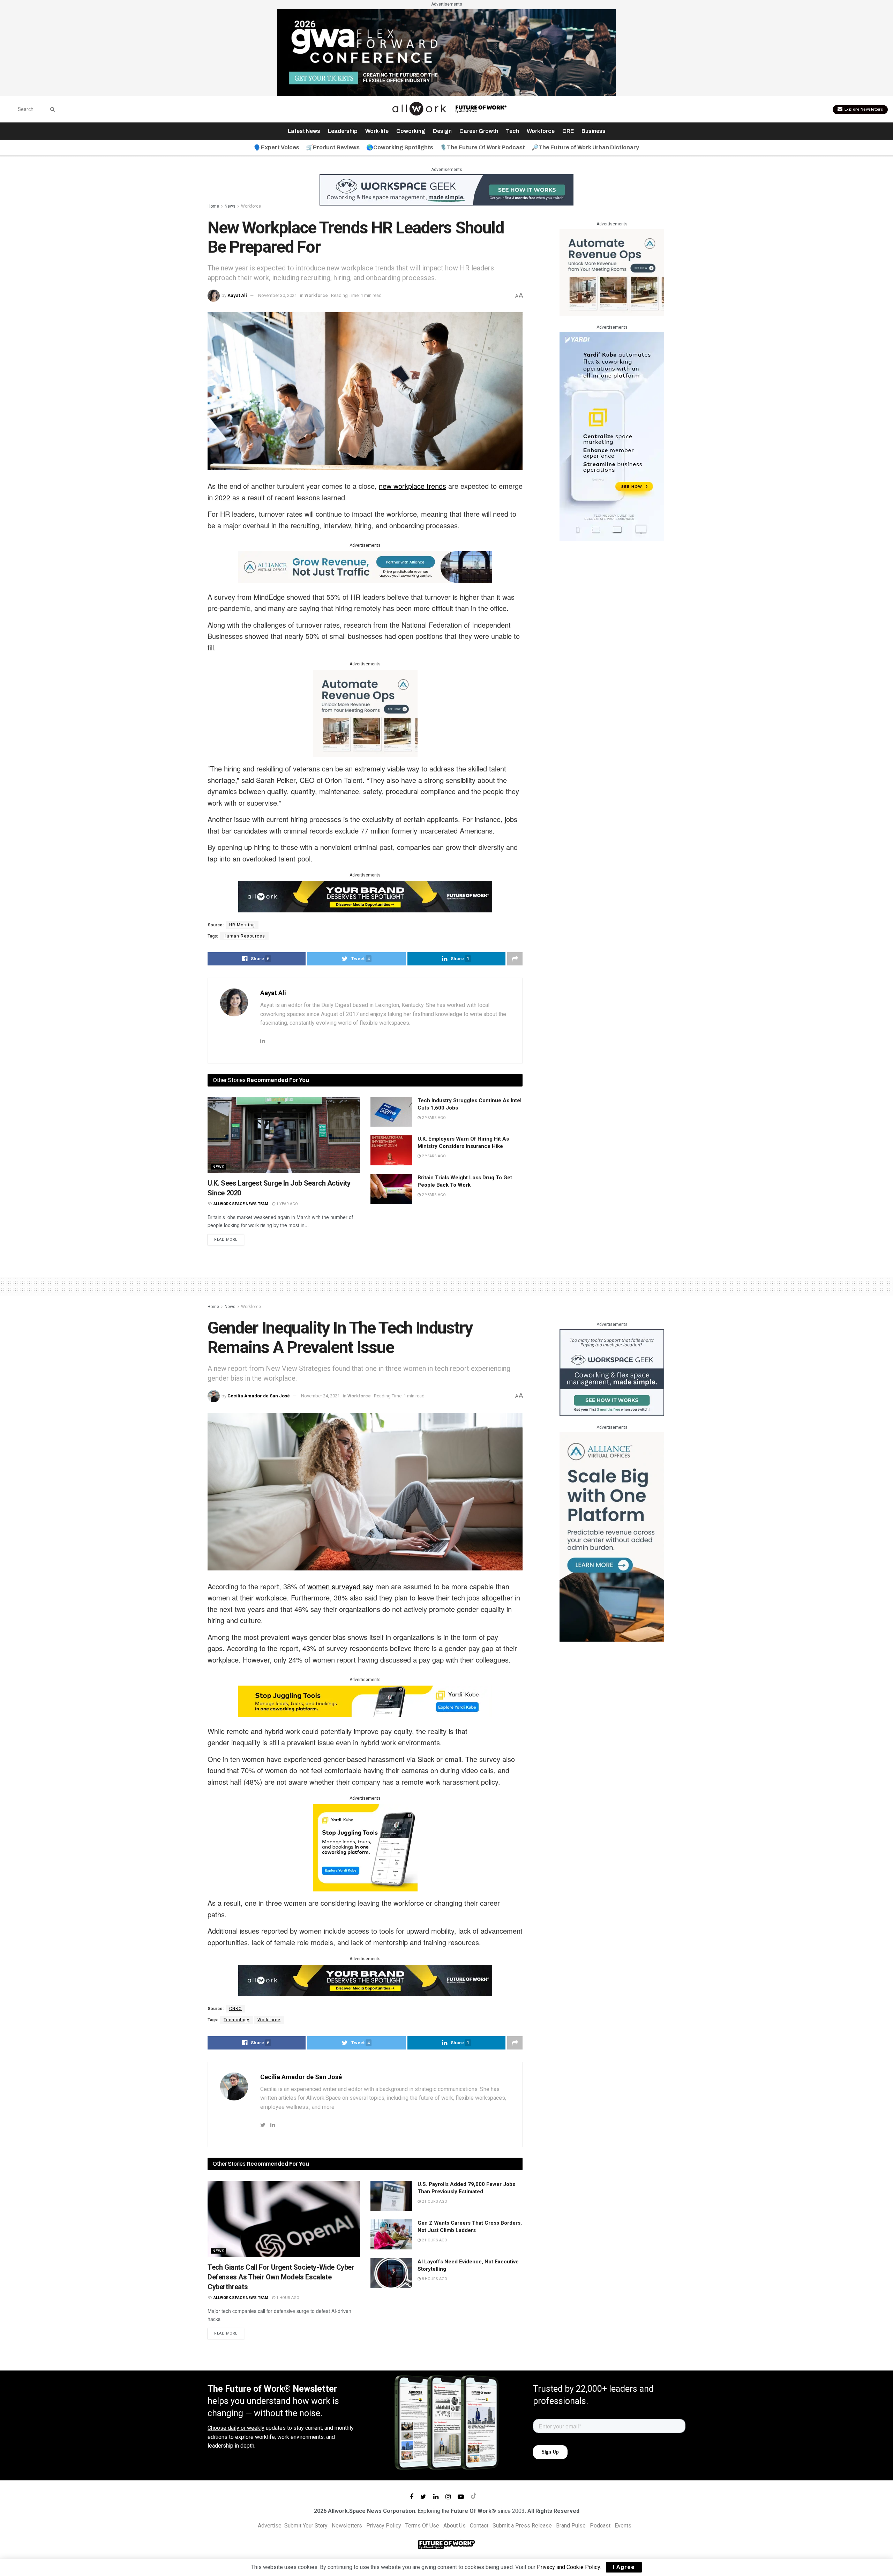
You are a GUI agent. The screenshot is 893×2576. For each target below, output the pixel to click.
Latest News (304, 131)
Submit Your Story (306, 2526)
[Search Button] (51, 109)
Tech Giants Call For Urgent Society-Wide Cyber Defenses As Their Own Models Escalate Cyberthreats (281, 2277)
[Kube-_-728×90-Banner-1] (365, 1701)
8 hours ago (434, 2279)
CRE (568, 131)
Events (623, 2526)
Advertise (270, 2526)
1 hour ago (287, 2298)
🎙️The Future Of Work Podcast (482, 147)
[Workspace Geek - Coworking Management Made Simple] (446, 189)
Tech (512, 131)
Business (594, 131)
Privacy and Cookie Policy (568, 2567)
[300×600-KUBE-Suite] (612, 436)
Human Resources (244, 936)
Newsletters (347, 2526)
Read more (226, 1240)
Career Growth (479, 131)
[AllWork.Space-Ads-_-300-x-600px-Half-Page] (612, 1536)
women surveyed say (340, 1586)
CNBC (235, 2009)
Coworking (411, 131)
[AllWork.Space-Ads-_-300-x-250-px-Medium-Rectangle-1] (365, 713)
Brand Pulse (571, 2526)
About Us (455, 2526)
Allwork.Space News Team (241, 1204)
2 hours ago (434, 2201)
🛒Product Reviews (333, 147)
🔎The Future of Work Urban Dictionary (585, 147)
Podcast (600, 2526)
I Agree (624, 2567)
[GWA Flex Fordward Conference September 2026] (446, 52)
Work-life (377, 131)
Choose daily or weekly (236, 2428)
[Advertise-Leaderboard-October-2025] (365, 896)
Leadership (343, 131)
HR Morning (242, 925)
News (230, 206)
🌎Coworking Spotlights (400, 147)
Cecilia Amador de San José (259, 1396)
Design (442, 131)
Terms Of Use (422, 2526)
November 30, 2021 (277, 295)
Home (213, 206)
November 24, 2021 (320, 1396)
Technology (237, 2020)
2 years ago (433, 1118)
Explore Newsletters (863, 109)
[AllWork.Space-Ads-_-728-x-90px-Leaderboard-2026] (365, 566)
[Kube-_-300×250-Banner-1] (365, 1847)
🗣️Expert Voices (277, 147)
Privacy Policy (384, 2526)
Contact (479, 2526)
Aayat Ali (237, 295)
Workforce (541, 131)
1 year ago (287, 1204)
